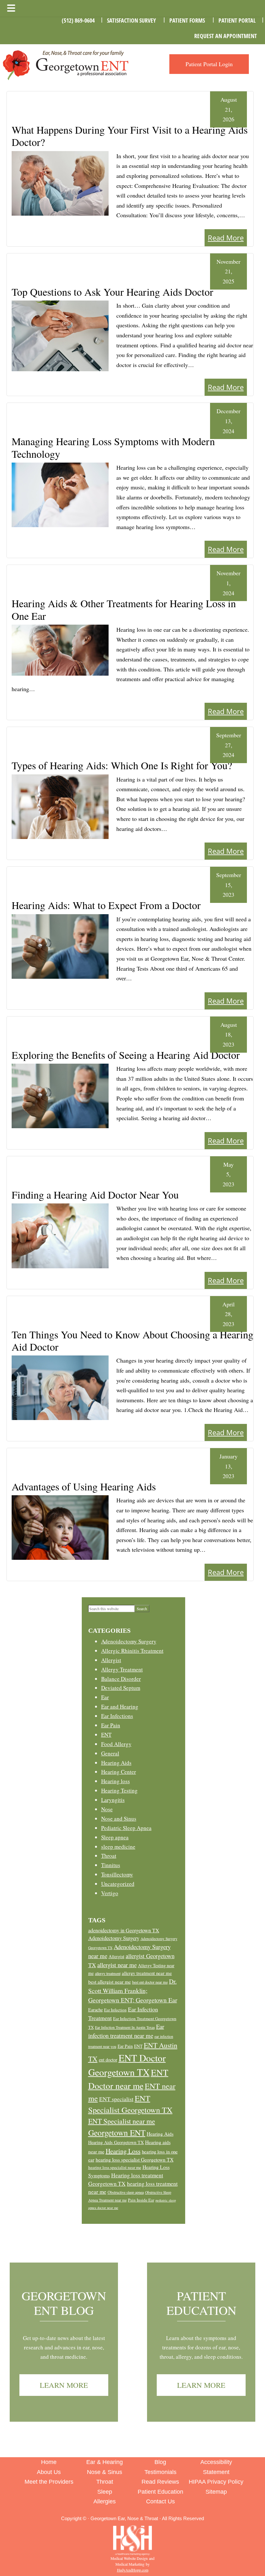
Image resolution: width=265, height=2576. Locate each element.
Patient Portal (237, 20)
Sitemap (216, 2492)
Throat (109, 1856)
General (110, 1753)
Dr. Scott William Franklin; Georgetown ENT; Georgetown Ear (133, 1991)
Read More (226, 238)
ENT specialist (116, 2099)
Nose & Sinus (105, 2472)
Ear (105, 1697)
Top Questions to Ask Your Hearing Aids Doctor (112, 292)
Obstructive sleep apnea (126, 2192)
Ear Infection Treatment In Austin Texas (125, 2027)
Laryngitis (113, 1800)
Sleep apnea (115, 1837)
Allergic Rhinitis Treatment (132, 1651)
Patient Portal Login (209, 64)
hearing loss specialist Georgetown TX (135, 2160)
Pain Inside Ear (141, 2200)
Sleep (105, 2492)
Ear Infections (117, 1716)
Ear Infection (115, 2010)
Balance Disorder (121, 1679)
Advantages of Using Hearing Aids (84, 1486)
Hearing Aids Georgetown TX (116, 2142)
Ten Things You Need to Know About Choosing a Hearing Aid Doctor (132, 1340)
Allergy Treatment (122, 1669)
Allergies (105, 2501)
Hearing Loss (123, 2151)
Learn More (64, 2385)
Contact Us (160, 2501)
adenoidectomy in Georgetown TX (124, 1930)
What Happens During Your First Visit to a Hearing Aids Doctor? (130, 136)
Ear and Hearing (120, 1707)
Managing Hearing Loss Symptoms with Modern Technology (113, 447)
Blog (160, 2462)
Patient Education (201, 2303)
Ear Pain (111, 1725)
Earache (95, 2010)
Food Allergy (116, 1744)
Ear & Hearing (105, 2462)
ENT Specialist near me (122, 2121)
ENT (106, 1735)
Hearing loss (116, 1781)
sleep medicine (118, 1847)
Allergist (111, 1660)
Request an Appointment (226, 36)
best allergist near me (110, 1982)
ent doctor (108, 2060)
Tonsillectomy (117, 1874)
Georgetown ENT (117, 2132)
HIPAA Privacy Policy (216, 2482)
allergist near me (117, 1965)
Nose (107, 1809)
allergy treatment (108, 1973)
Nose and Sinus (119, 1819)
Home (49, 2462)
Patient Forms (187, 20)
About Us (49, 2472)
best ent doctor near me (150, 1982)
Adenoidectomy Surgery (129, 1641)
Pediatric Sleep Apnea (126, 1828)
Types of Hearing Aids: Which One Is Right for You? (122, 765)
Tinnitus (111, 1865)
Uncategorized (118, 1884)
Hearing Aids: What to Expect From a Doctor (106, 905)
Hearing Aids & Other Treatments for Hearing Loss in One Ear (124, 609)
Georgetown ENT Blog (64, 2303)
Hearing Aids (116, 1763)
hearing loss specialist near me (115, 2167)
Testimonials (160, 2472)
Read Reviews (160, 2482)
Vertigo (110, 1893)
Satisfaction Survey (131, 20)
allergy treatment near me (147, 1973)
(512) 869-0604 (78, 20)
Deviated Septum (121, 1688)
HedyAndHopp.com (133, 2570)
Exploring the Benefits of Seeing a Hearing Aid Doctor (126, 1055)
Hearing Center (119, 1772)
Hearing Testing (119, 1790)
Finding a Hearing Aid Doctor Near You (95, 1195)
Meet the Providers (49, 2482)
